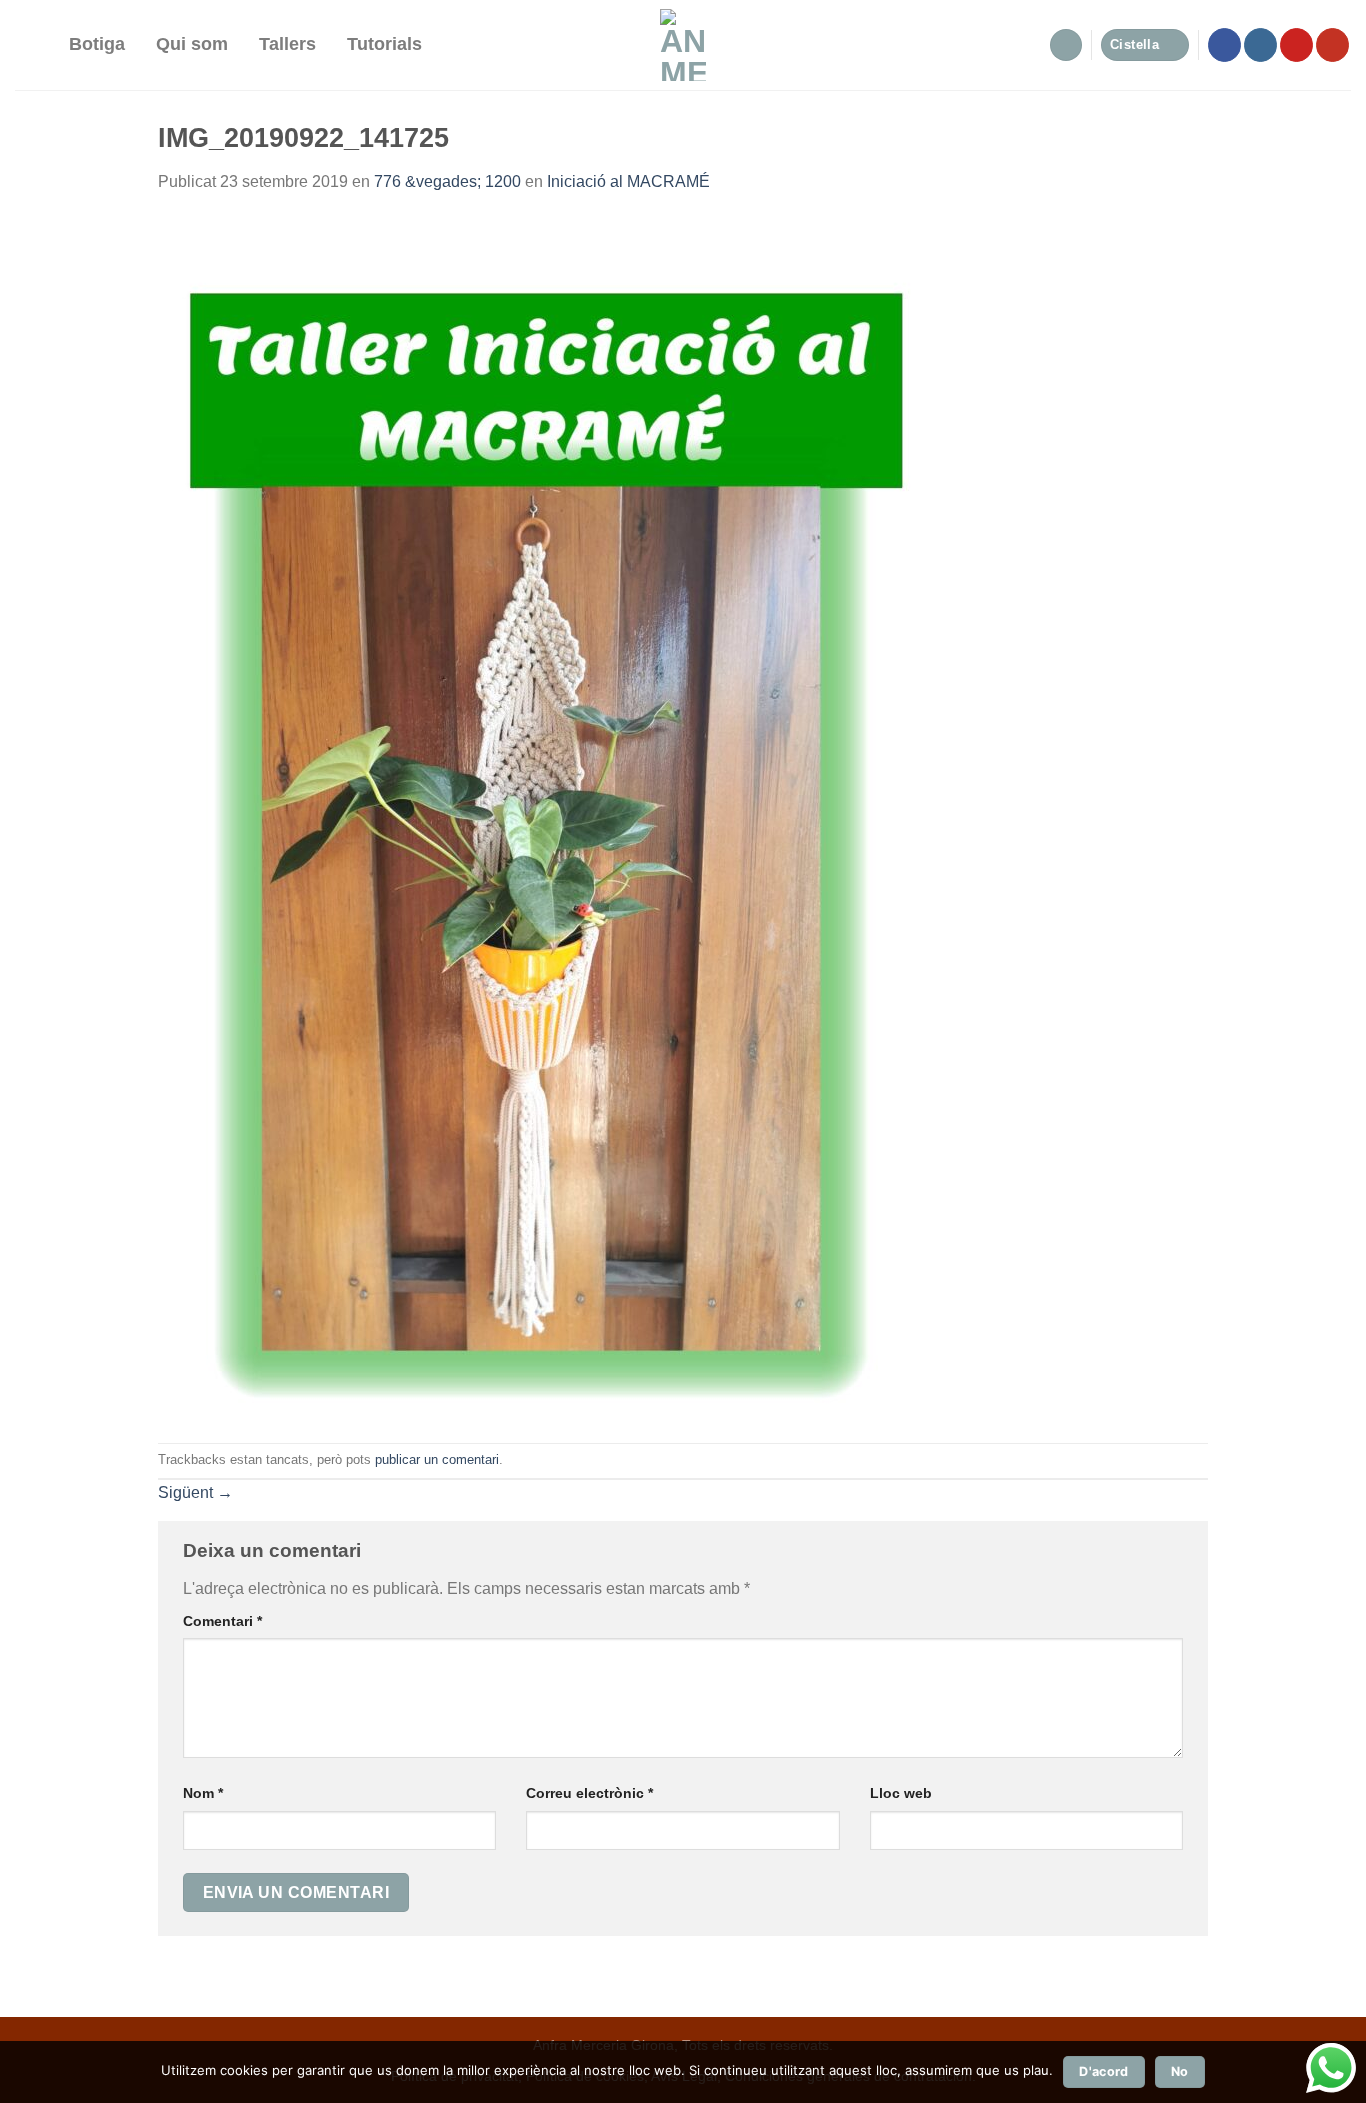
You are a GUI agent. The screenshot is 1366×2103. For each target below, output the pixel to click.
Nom (203, 1793)
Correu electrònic (589, 1793)
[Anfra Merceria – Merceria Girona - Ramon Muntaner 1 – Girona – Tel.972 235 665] (683, 45)
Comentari (222, 1621)
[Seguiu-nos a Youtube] (1332, 45)
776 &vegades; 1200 (447, 181)
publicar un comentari (437, 1459)
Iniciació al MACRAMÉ (628, 181)
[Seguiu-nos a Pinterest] (1296, 45)
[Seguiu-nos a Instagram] (1260, 45)
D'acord (1104, 2071)
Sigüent (195, 1492)
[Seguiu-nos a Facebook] (1224, 45)
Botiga (97, 44)
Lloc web (901, 1793)
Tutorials (384, 44)
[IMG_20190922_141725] (546, 817)
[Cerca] (34, 45)
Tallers (287, 44)
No (1180, 2071)
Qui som (192, 44)
